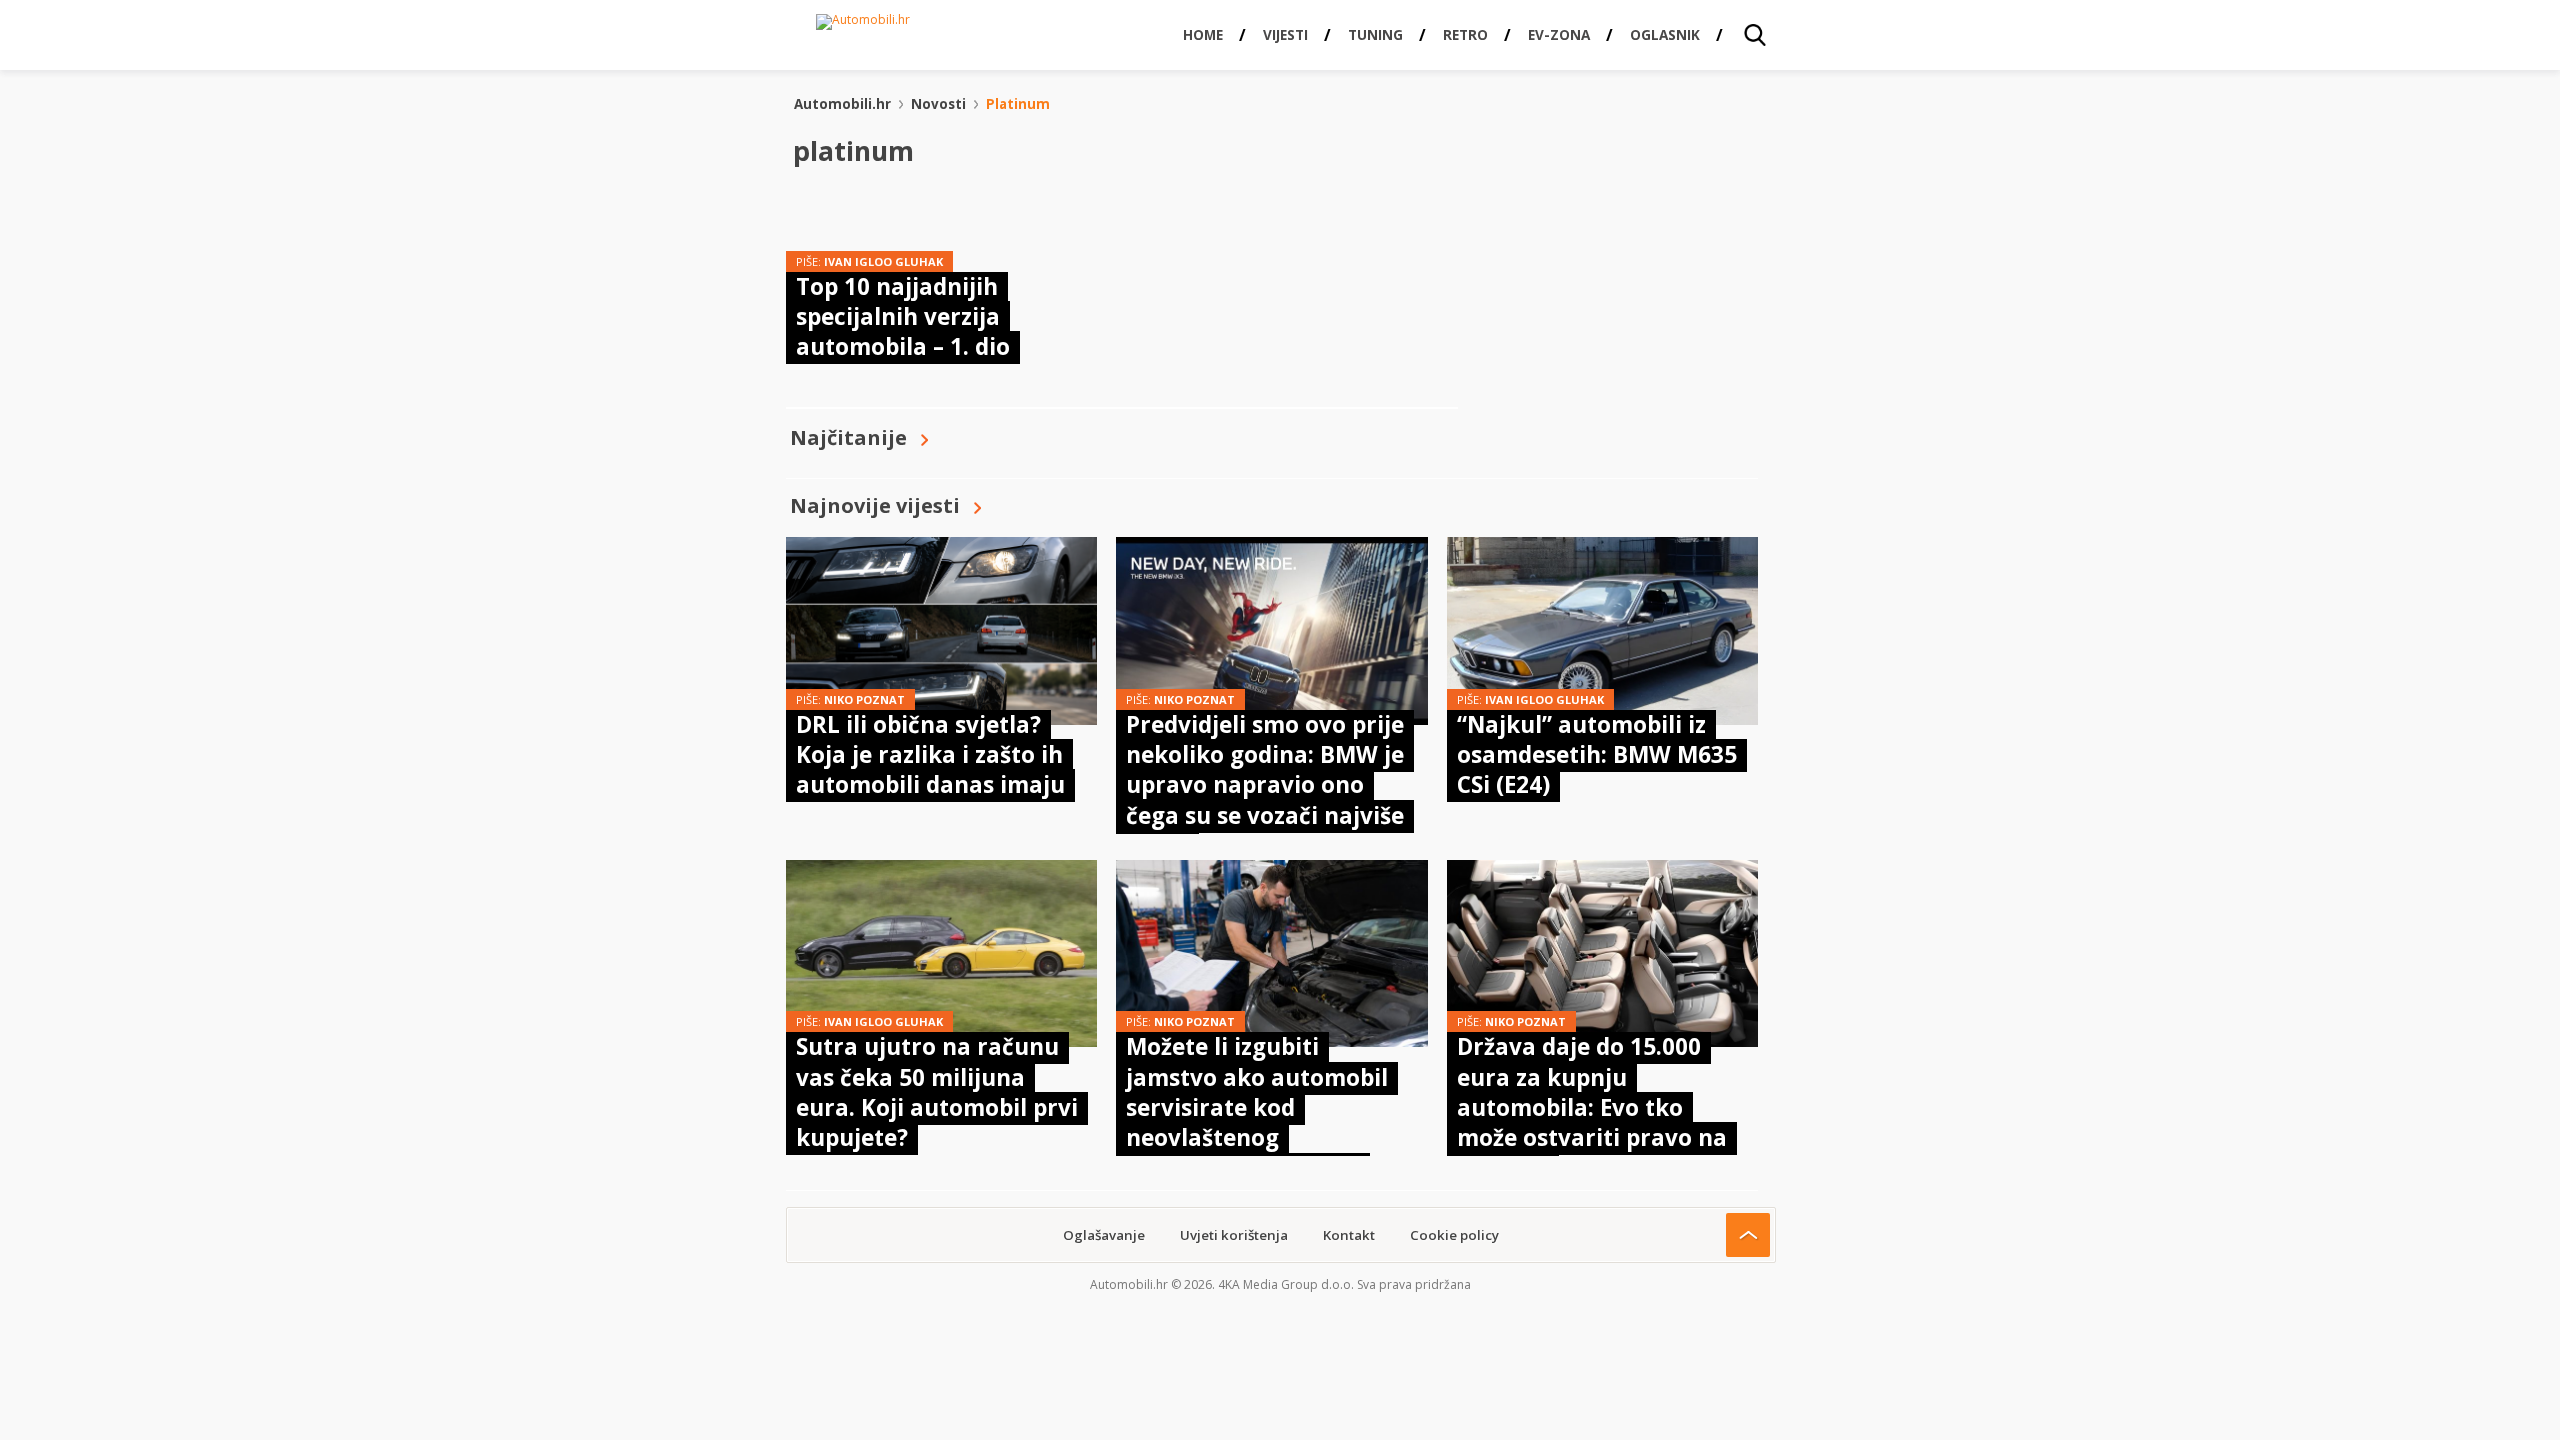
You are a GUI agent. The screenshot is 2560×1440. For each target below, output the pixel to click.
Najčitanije (848, 437)
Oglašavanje (1104, 1235)
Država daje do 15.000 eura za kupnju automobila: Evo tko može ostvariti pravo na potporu (1592, 1107)
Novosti (938, 104)
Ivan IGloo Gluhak (883, 261)
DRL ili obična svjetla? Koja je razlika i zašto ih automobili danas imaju (930, 755)
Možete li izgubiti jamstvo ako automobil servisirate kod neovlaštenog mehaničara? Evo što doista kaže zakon (1257, 1122)
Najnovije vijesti (875, 505)
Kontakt (1349, 1235)
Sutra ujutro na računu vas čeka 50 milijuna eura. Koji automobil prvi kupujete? (937, 1092)
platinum (1018, 104)
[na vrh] (1748, 1235)
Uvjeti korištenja (1234, 1235)
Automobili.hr (842, 104)
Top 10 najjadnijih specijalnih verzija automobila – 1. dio (903, 317)
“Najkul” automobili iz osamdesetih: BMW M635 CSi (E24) (1597, 755)
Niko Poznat (864, 699)
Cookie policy (1454, 1235)
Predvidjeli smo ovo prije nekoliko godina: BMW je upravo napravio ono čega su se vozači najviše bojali (1265, 785)
